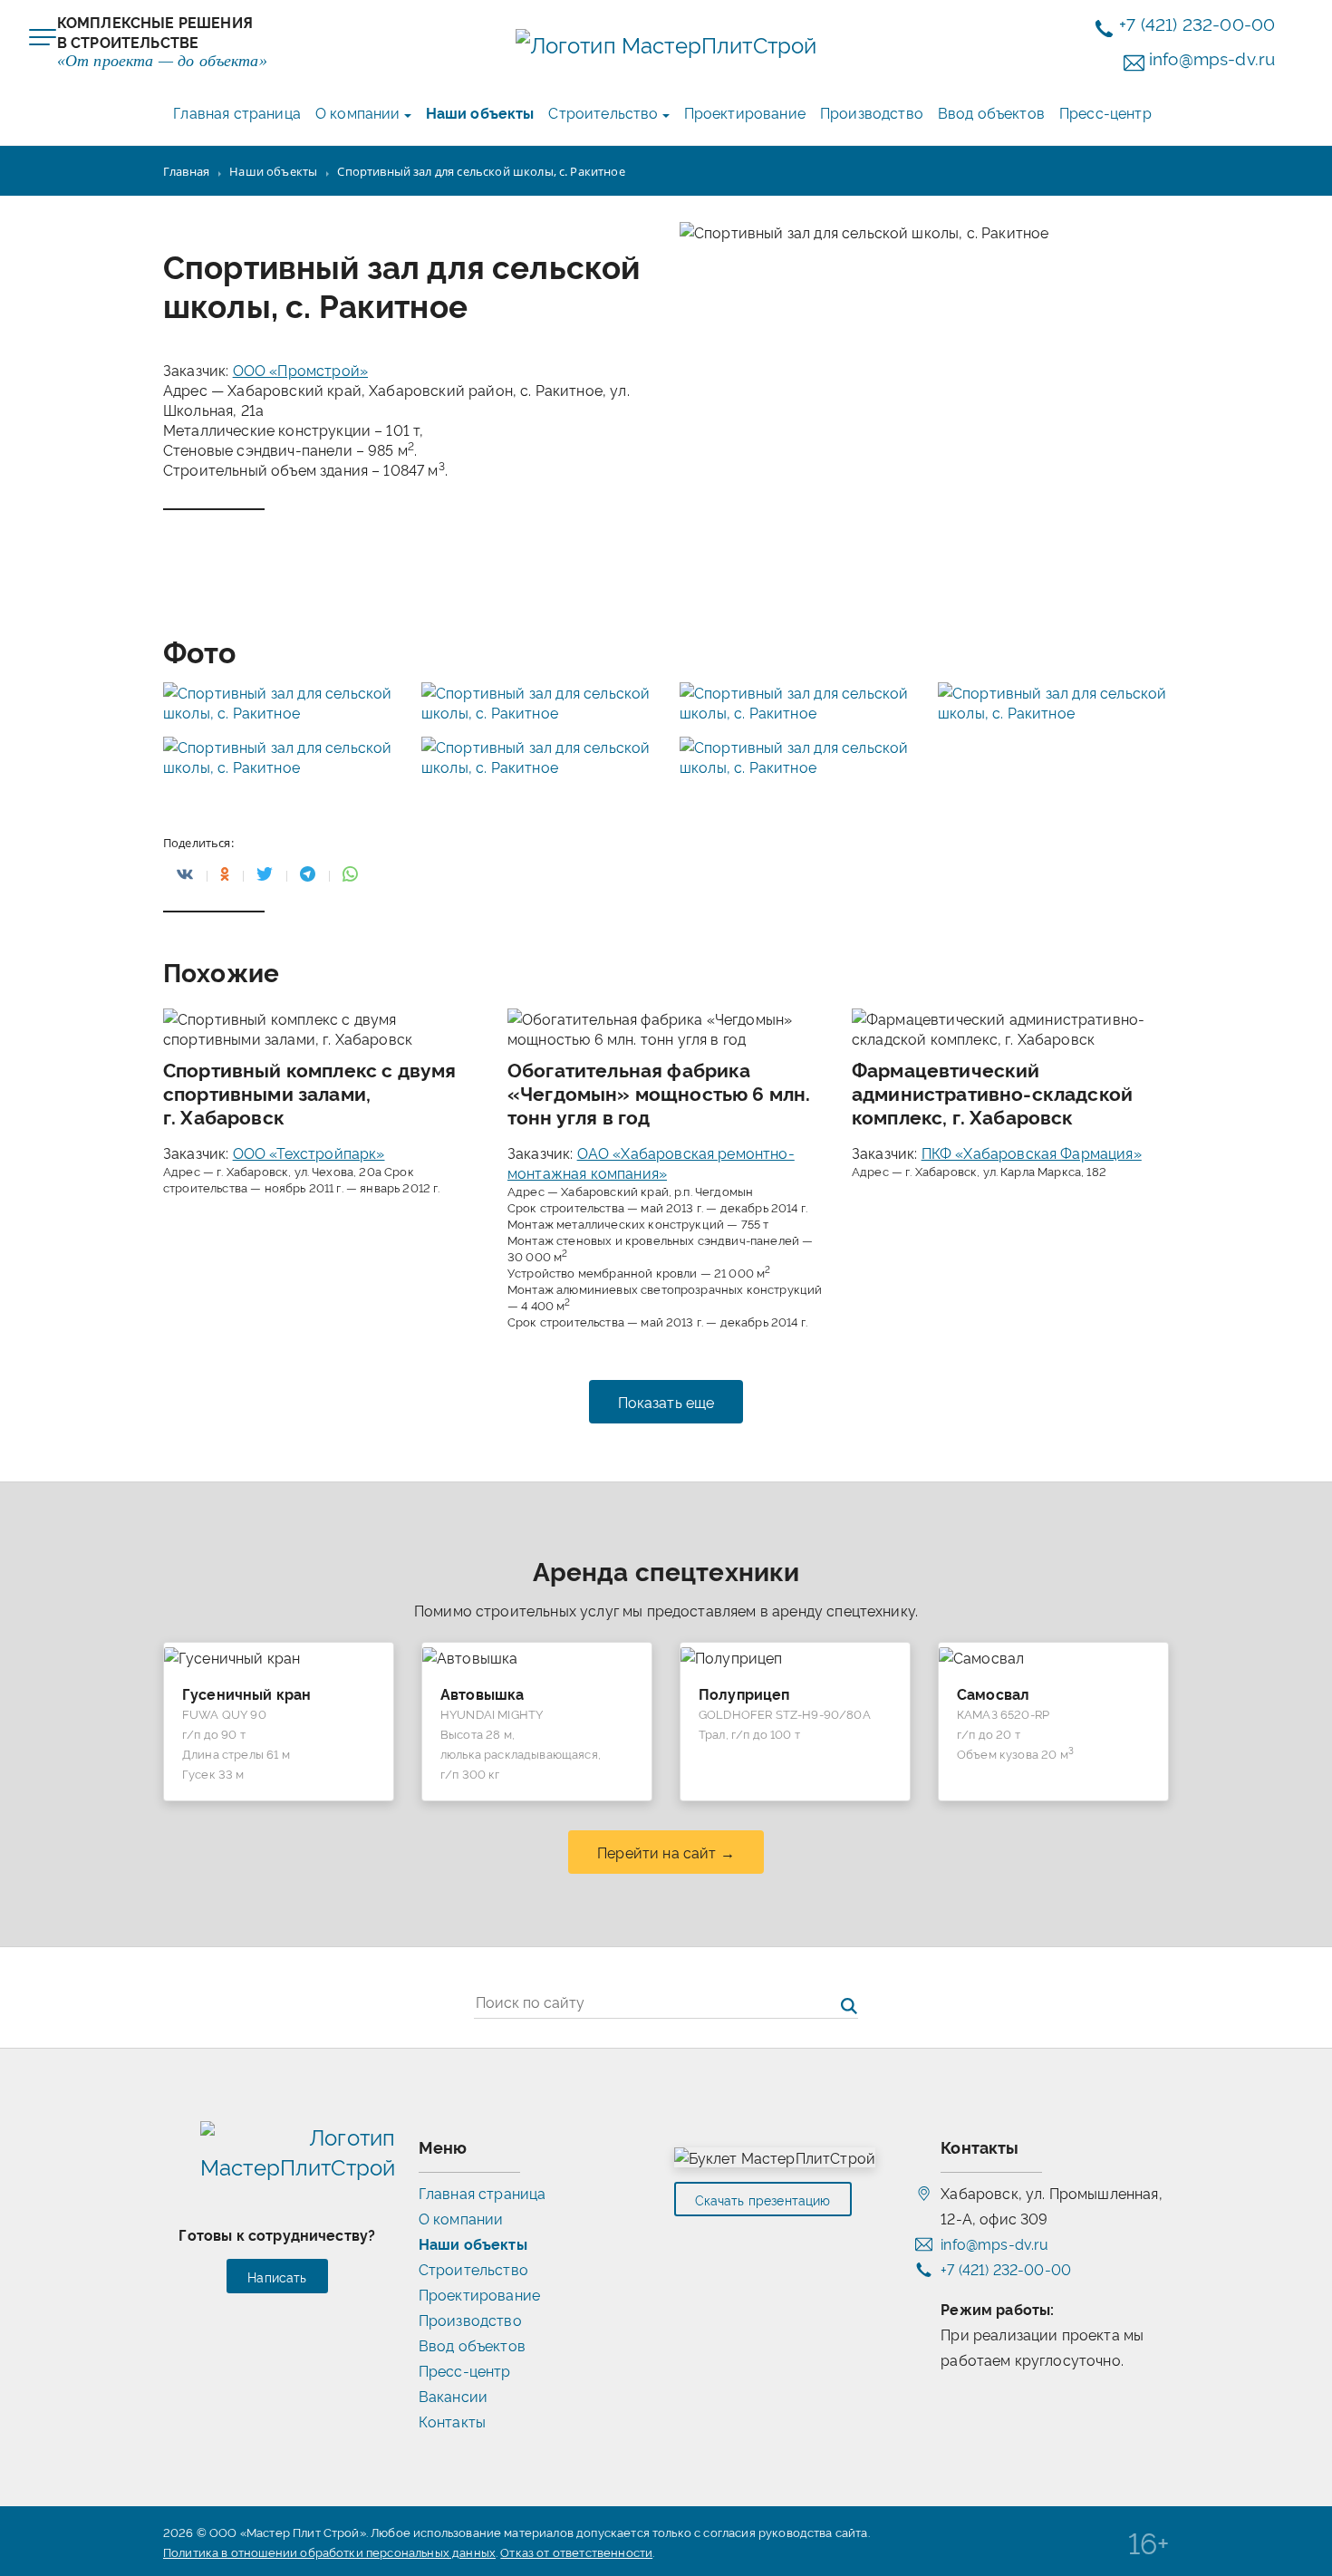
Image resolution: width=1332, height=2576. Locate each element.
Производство (872, 112)
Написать (277, 2277)
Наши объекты (480, 112)
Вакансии (453, 2396)
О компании (358, 112)
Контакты (452, 2421)
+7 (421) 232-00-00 (1197, 23)
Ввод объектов (991, 112)
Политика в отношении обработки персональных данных (329, 2552)
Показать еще (666, 1402)
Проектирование (745, 112)
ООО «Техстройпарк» (309, 1153)
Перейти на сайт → (666, 1852)
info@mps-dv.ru (1212, 58)
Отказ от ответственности (576, 2552)
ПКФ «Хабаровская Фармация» (1032, 1153)
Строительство (603, 112)
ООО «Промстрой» (300, 370)
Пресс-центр (1105, 112)
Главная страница (237, 112)
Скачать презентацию (763, 2200)
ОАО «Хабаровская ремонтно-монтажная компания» (651, 1163)
